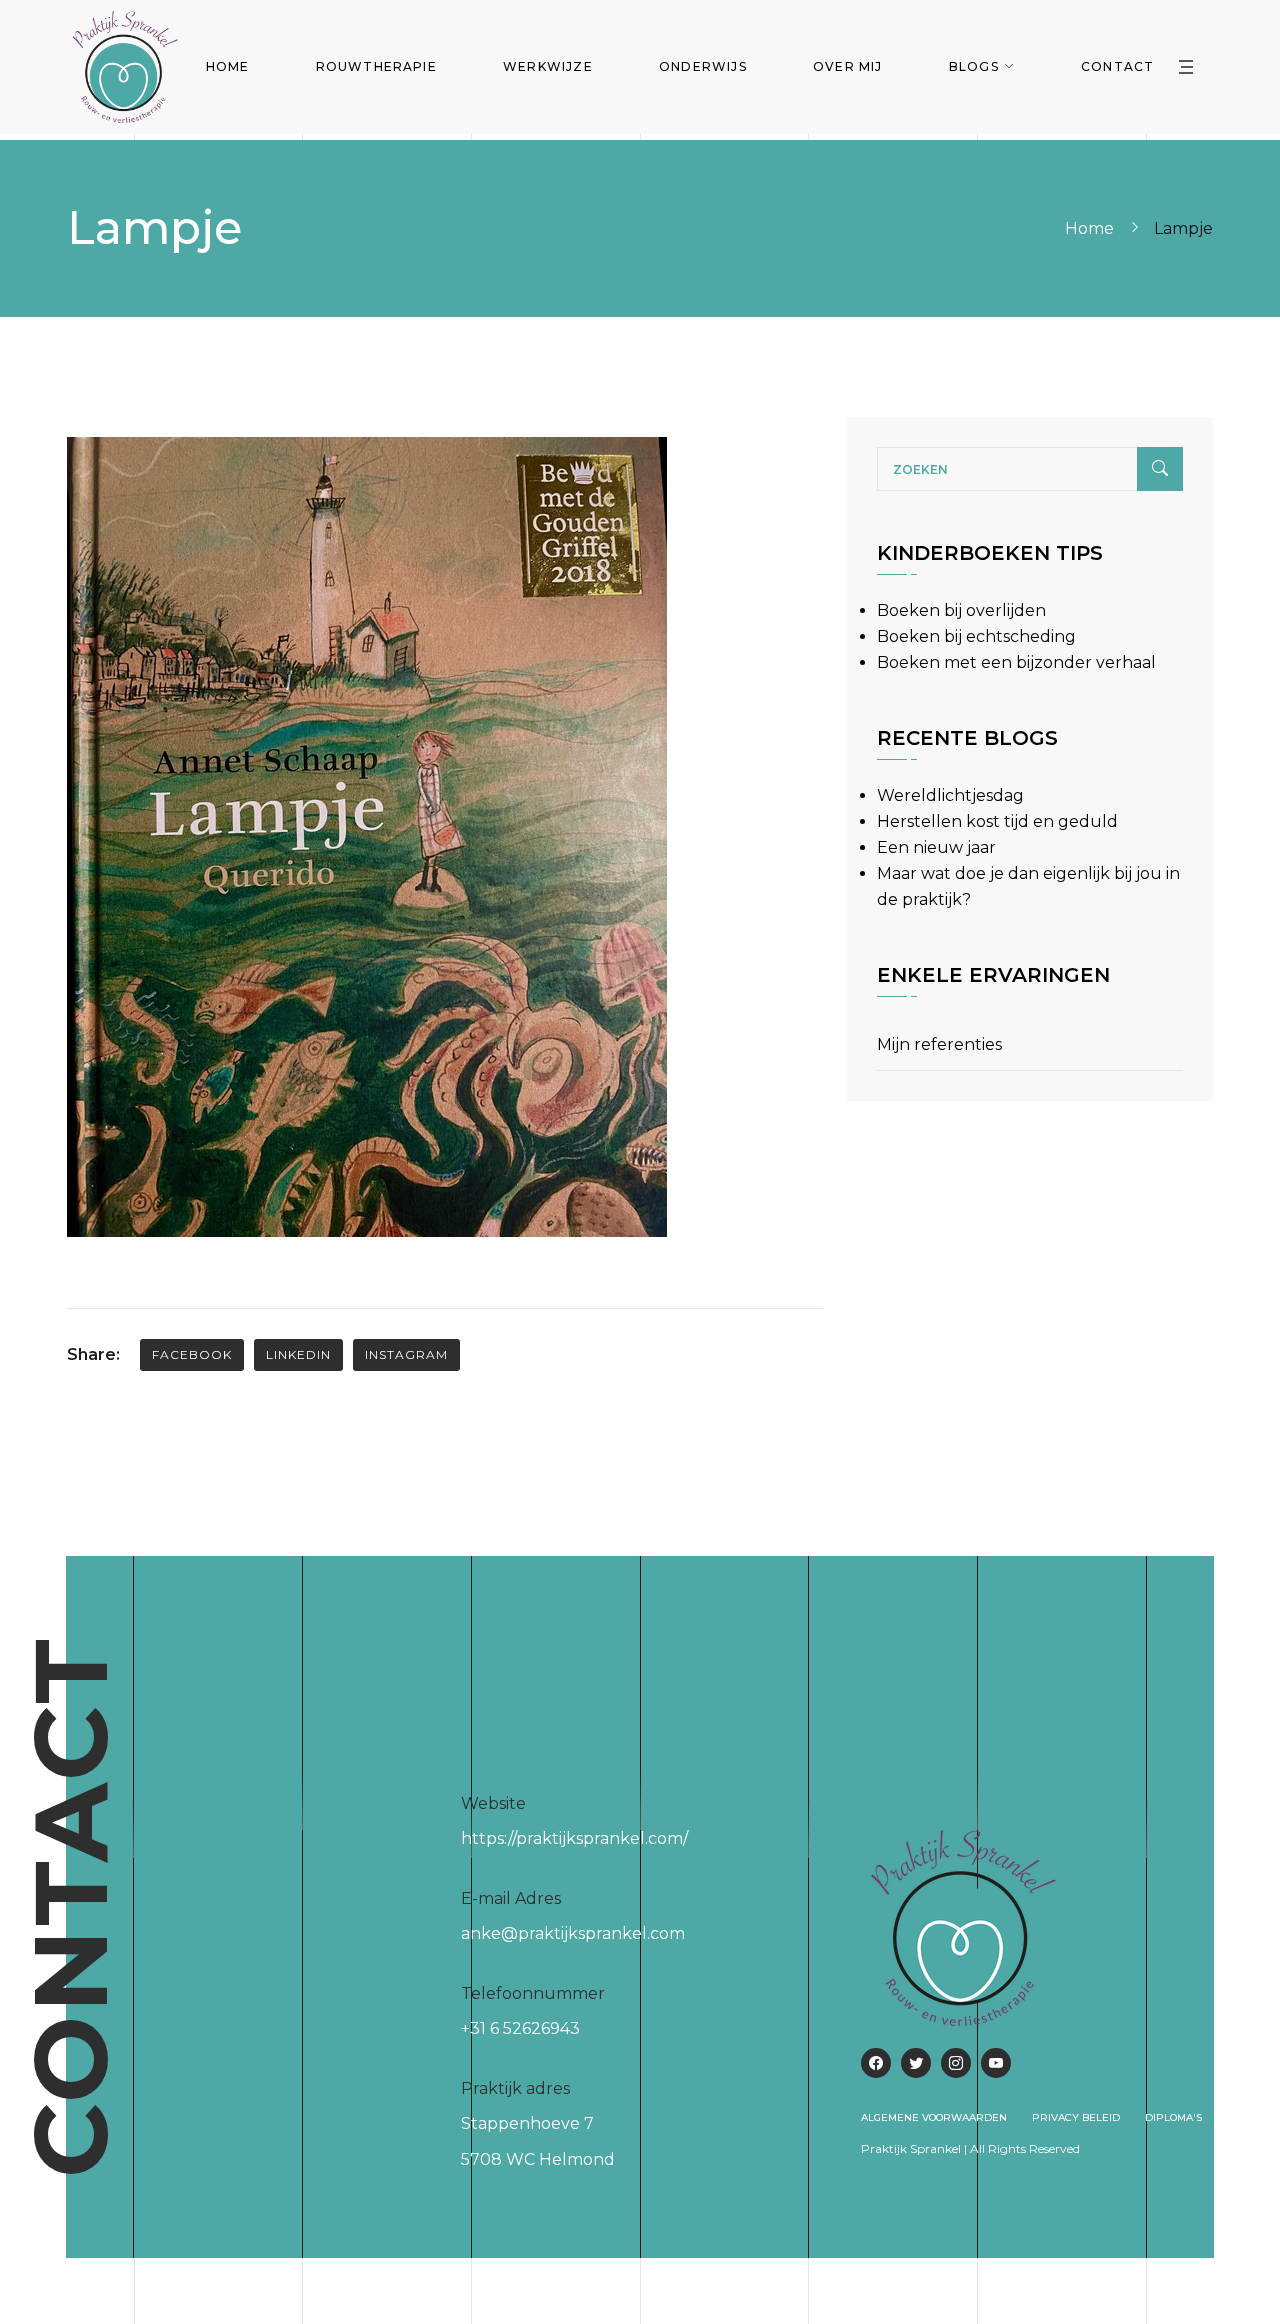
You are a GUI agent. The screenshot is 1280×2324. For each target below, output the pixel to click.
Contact (1117, 66)
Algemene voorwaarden (934, 2117)
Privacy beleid (1076, 2117)
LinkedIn (298, 1354)
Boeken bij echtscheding (976, 636)
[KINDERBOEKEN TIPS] (990, 584)
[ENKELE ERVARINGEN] (993, 1006)
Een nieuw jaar (936, 847)
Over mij (848, 66)
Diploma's (1173, 2117)
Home (228, 66)
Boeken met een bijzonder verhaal (1016, 662)
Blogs (974, 66)
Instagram (406, 1354)
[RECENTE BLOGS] (967, 769)
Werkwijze (548, 66)
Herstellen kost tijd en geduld (997, 821)
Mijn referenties (939, 1044)
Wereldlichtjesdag (950, 795)
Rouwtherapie (376, 66)
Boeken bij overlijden (961, 610)
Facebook (192, 1354)
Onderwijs (703, 66)
